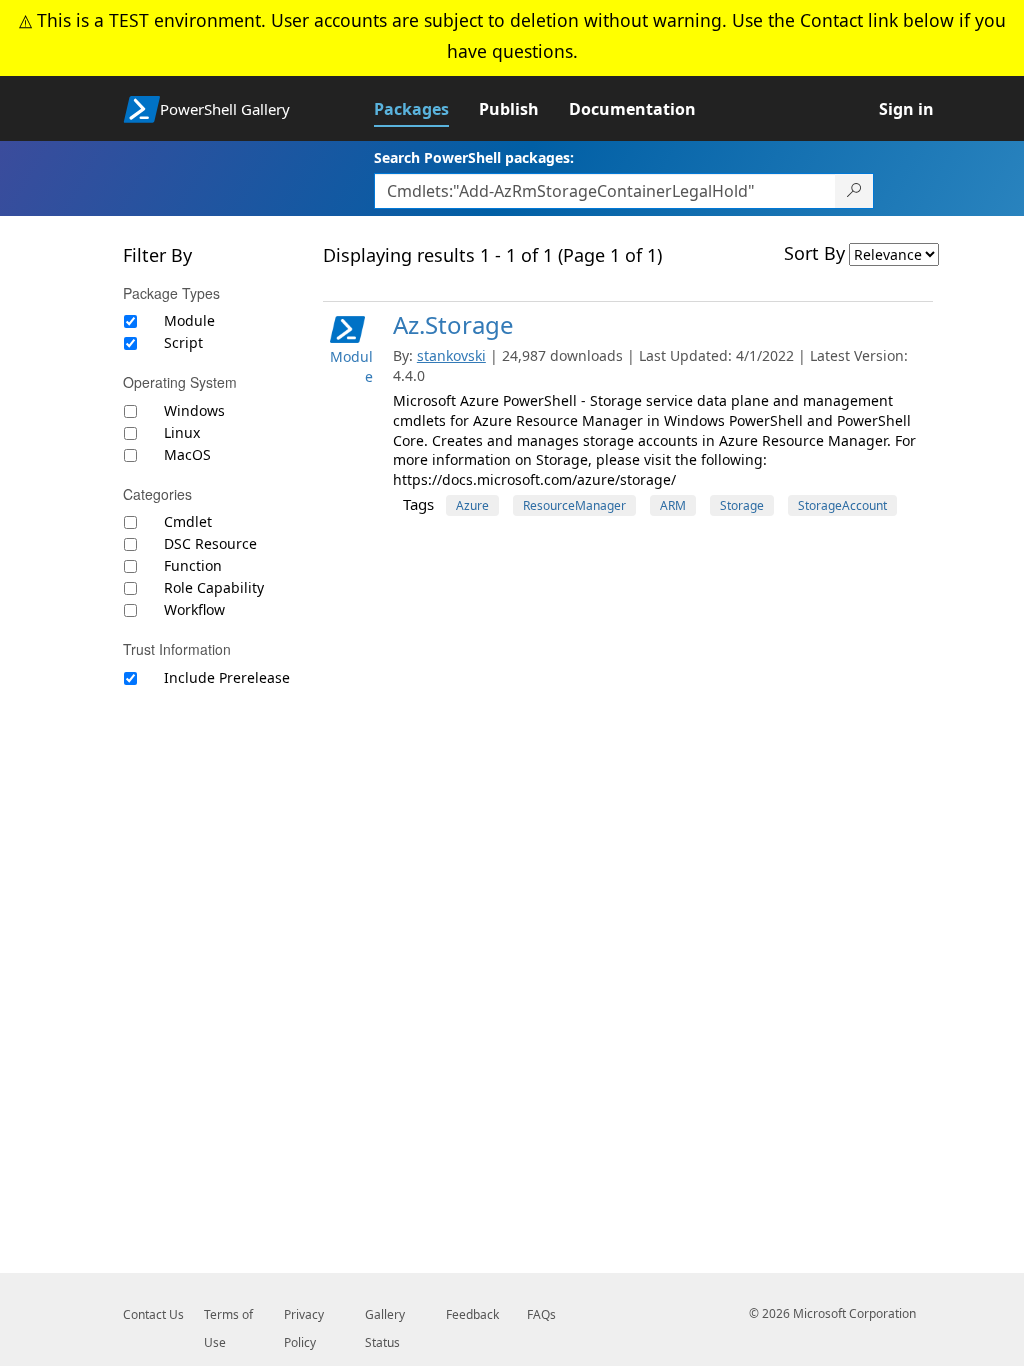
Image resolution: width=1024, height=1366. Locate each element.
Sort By (814, 253)
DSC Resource (210, 543)
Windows (194, 410)
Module (189, 320)
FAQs (541, 1314)
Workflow (194, 609)
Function (193, 565)
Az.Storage (453, 324)
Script (183, 342)
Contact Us (153, 1314)
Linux (182, 432)
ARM (673, 505)
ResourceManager (574, 505)
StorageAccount (842, 505)
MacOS (187, 454)
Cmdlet (188, 521)
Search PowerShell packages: (474, 157)
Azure (472, 505)
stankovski (451, 355)
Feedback (472, 1314)
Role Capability (214, 587)
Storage (742, 505)
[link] (426, 109)
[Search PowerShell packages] (854, 191)
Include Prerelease (227, 677)
